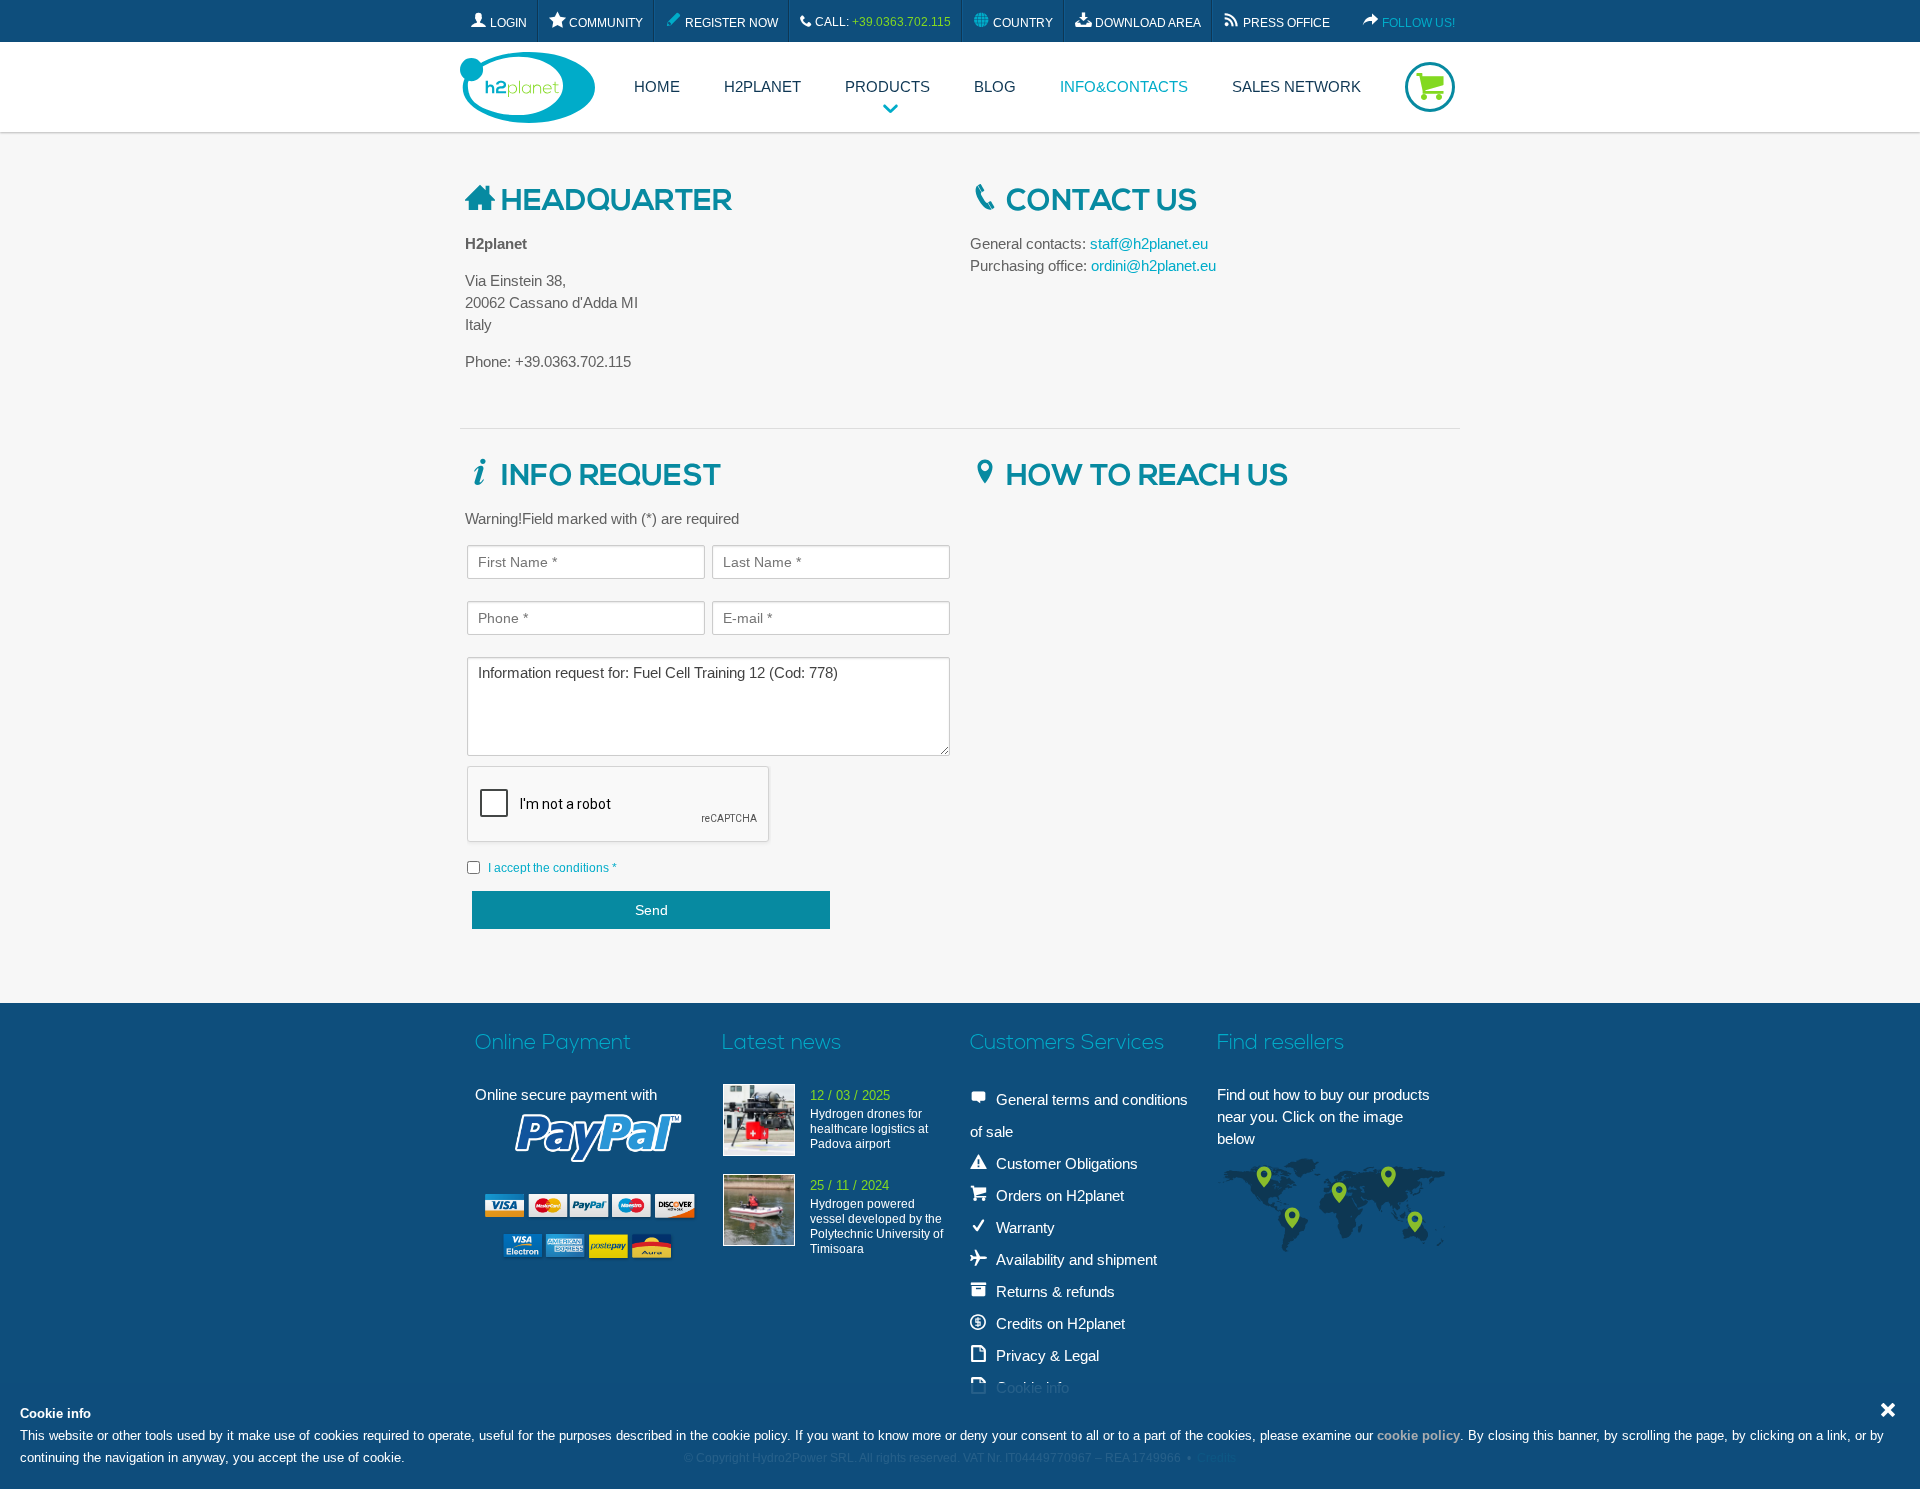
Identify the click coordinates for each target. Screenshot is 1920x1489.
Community (604, 23)
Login (507, 23)
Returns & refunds (1053, 1291)
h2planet (762, 86)
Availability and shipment (1074, 1259)
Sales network (1296, 86)
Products (887, 86)
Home (657, 86)
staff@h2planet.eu (1149, 243)
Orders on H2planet (1058, 1195)
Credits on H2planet (1058, 1323)
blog (995, 86)
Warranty (1023, 1227)
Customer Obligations (1065, 1163)
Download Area (1146, 23)
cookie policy (1418, 1435)
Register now (730, 23)
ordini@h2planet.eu (1153, 265)
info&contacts (1124, 86)
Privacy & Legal (1045, 1355)
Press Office (1285, 23)
